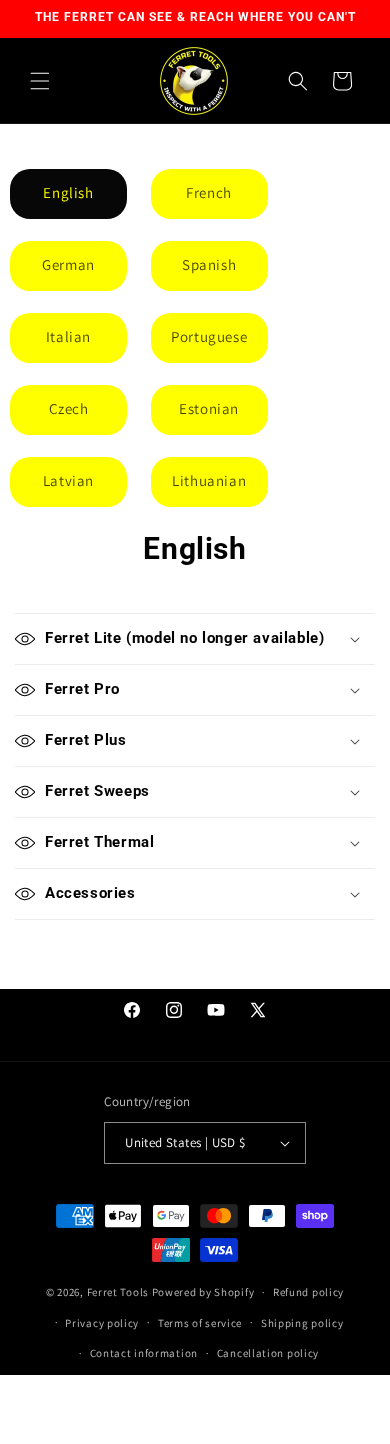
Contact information (144, 1353)
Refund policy (308, 1292)
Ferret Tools (118, 1292)
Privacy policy (102, 1323)
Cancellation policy (268, 1353)
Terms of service (200, 1323)
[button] (40, 81)
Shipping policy (302, 1323)
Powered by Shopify (203, 1292)
